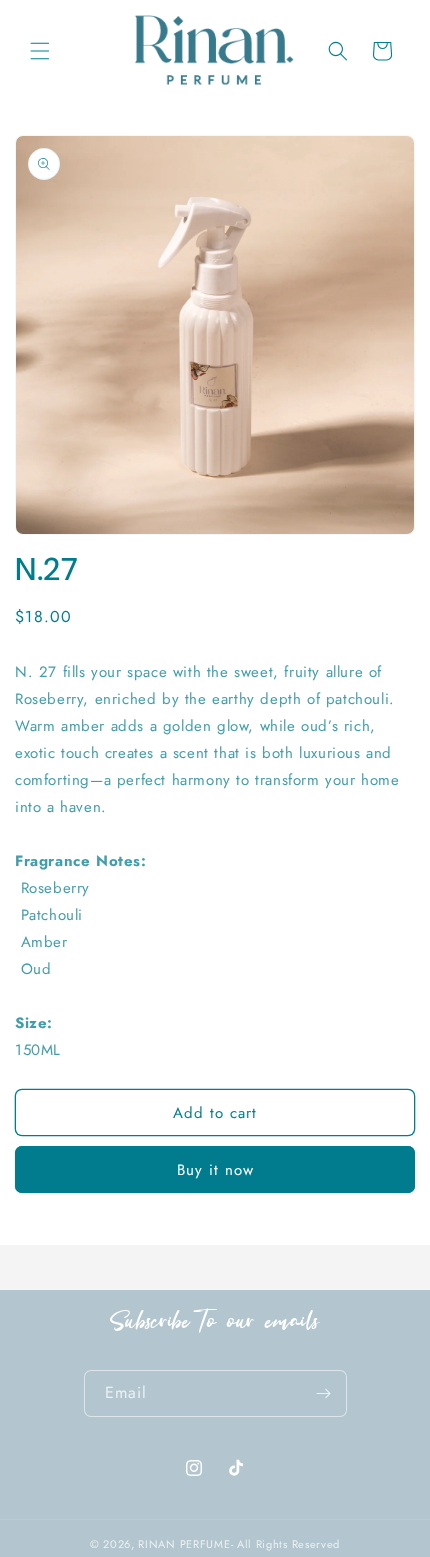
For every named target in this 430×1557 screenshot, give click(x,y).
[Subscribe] (324, 1393)
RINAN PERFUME (184, 1544)
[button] (40, 51)
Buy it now (215, 1170)
